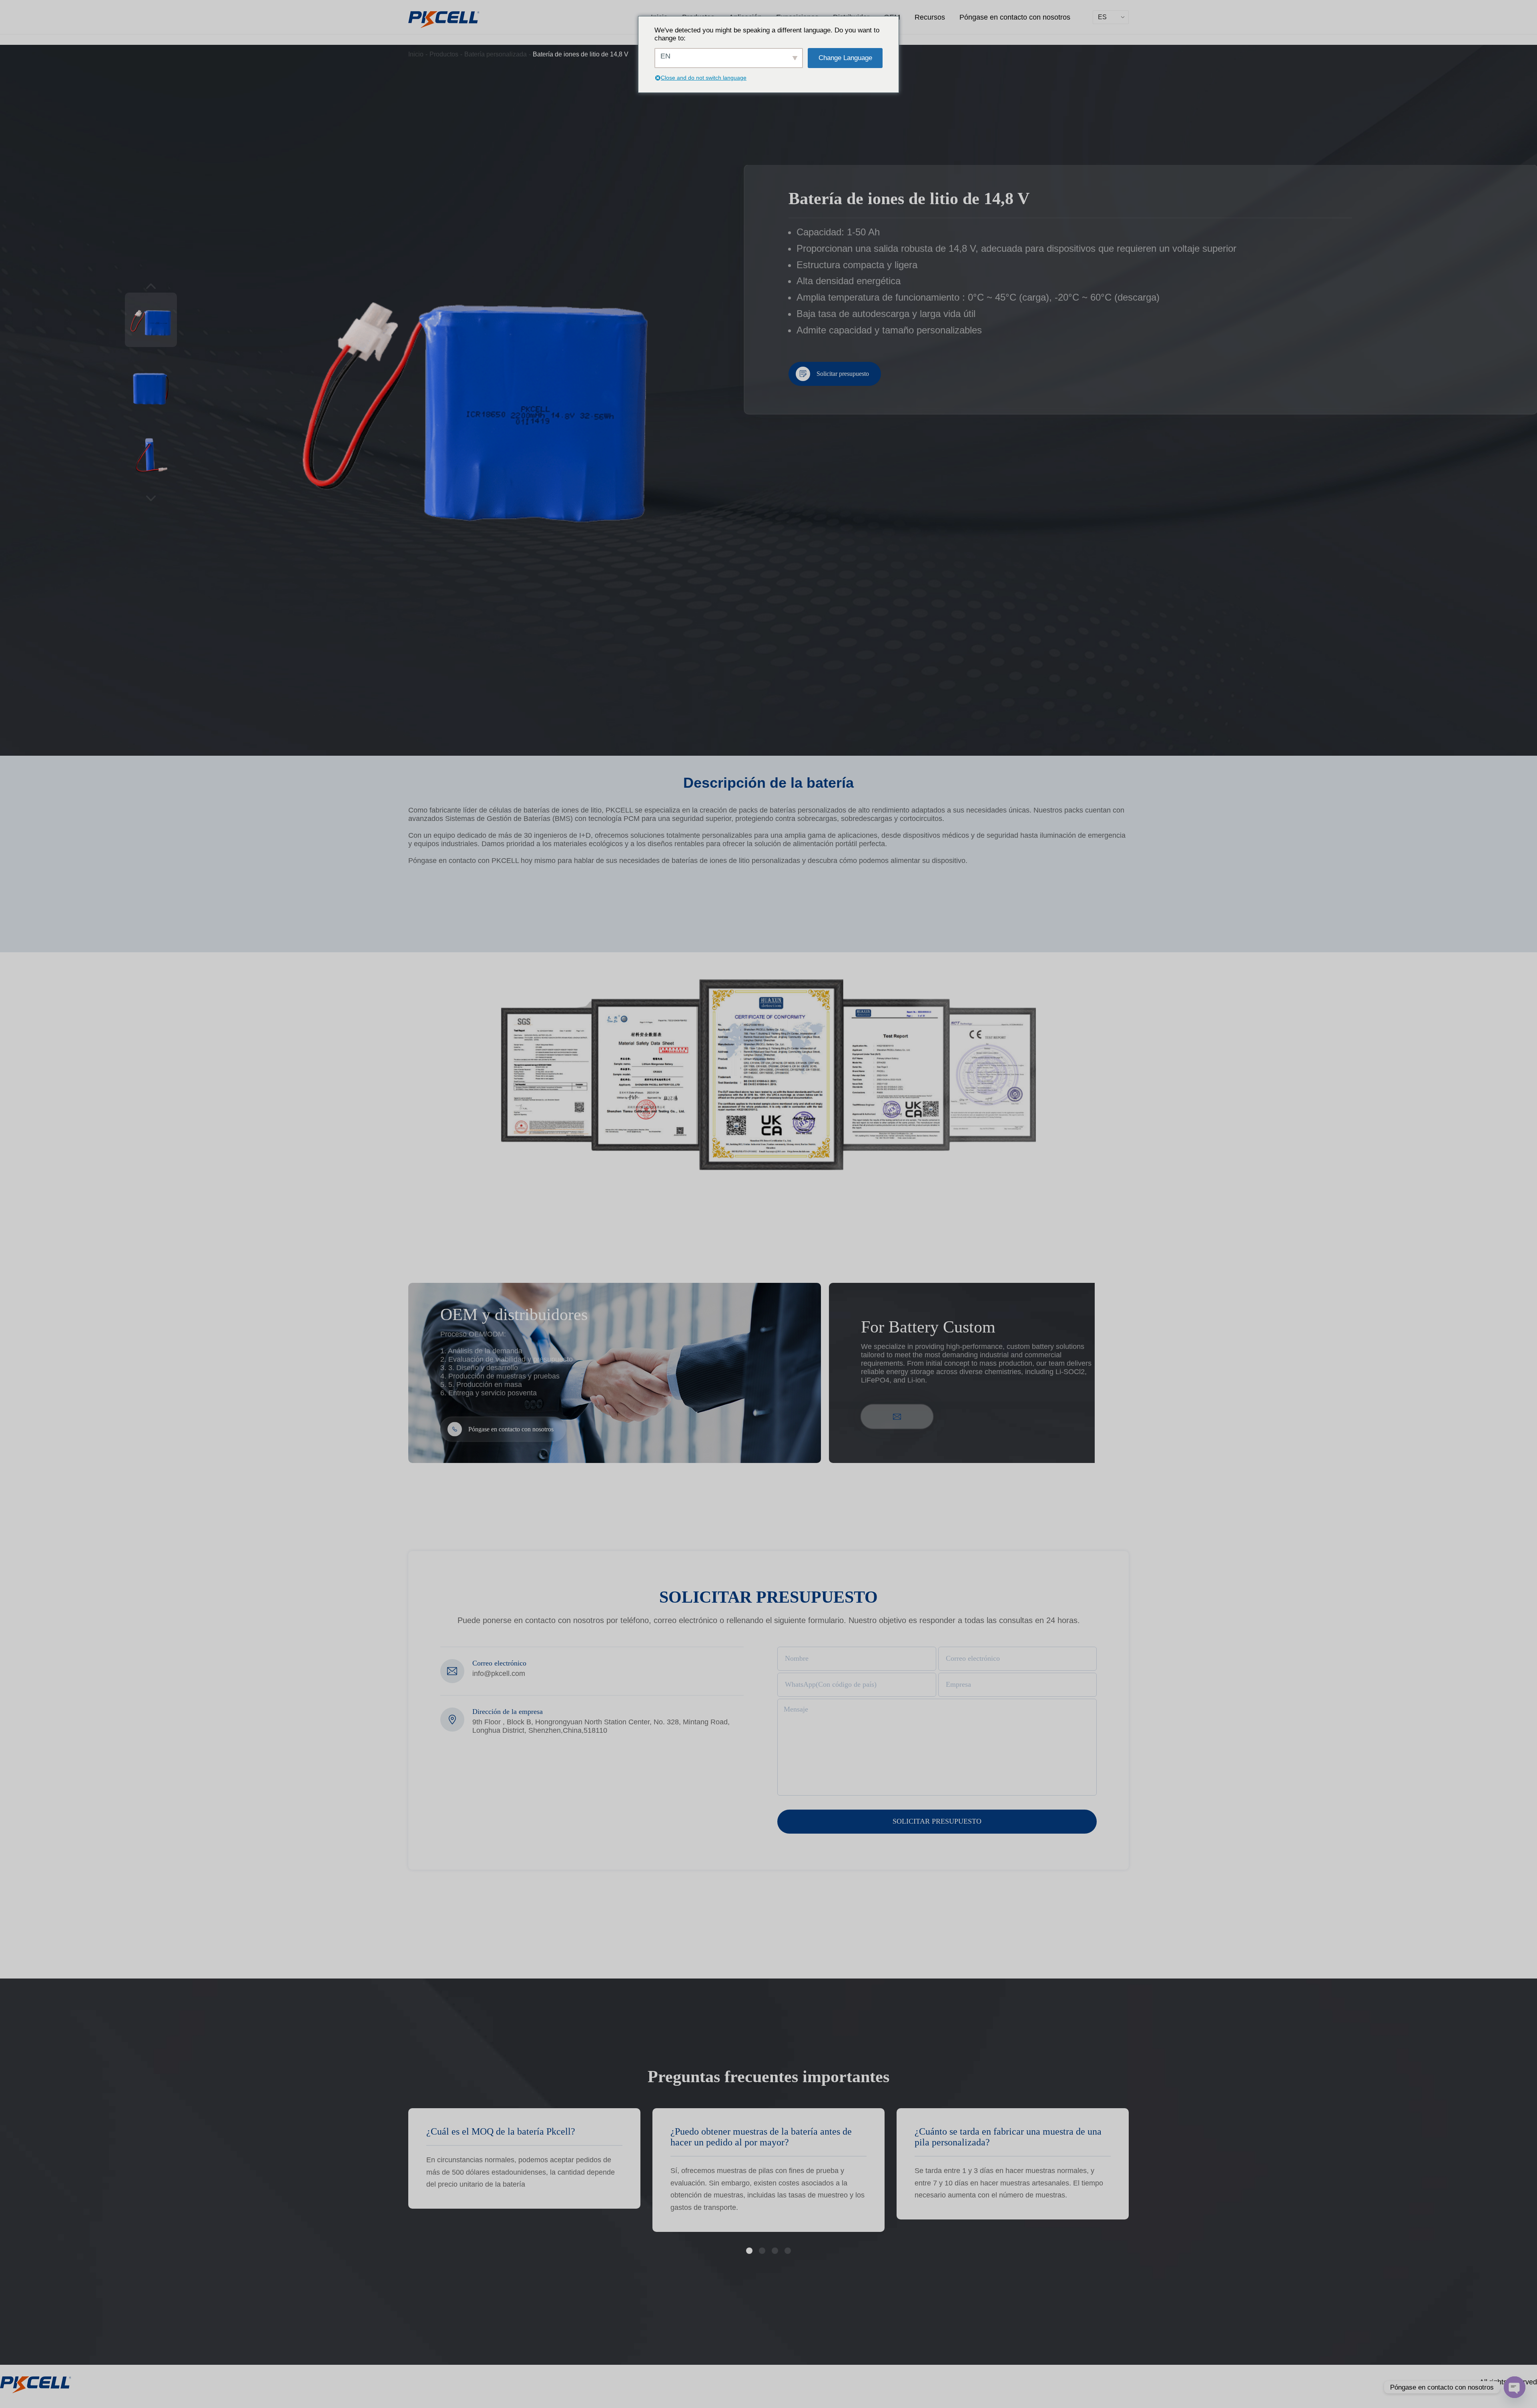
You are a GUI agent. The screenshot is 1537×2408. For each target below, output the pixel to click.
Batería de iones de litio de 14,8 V (581, 54)
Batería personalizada (496, 54)
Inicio (416, 54)
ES (1102, 17)
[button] (749, 2251)
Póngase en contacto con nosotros (1015, 17)
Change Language (845, 58)
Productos (444, 54)
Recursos (930, 17)
